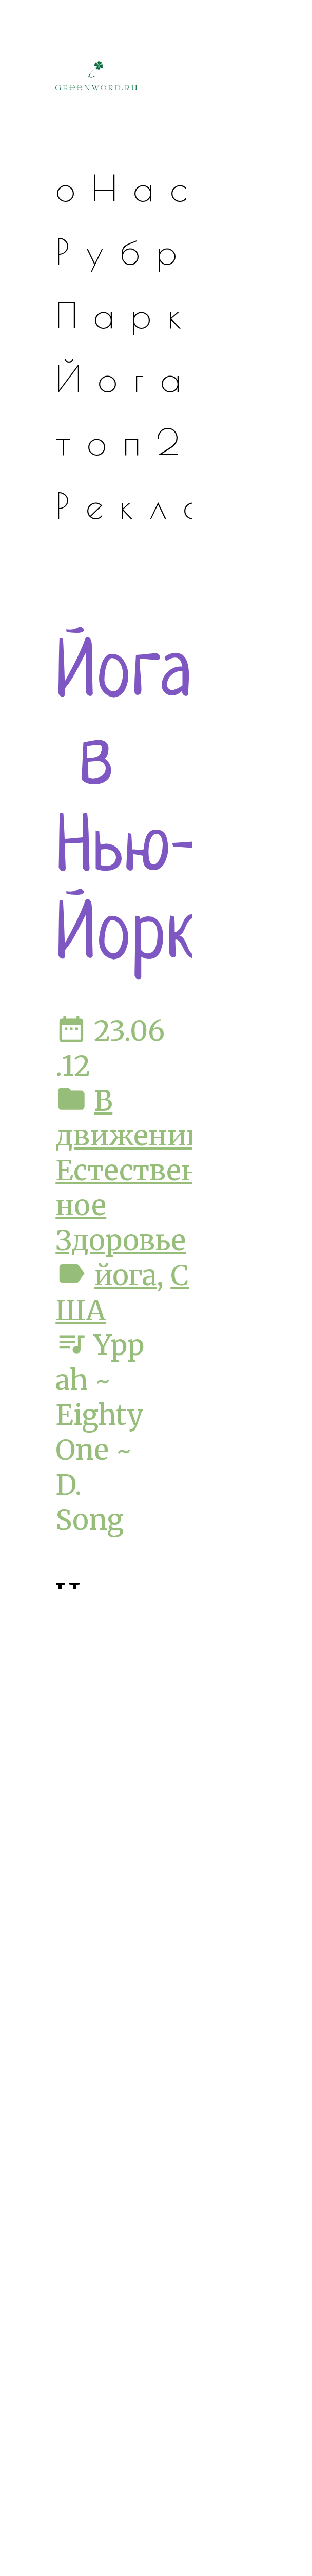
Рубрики (174, 251)
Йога (126, 378)
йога (125, 1275)
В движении (130, 1118)
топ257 (162, 441)
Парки (144, 315)
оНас (129, 188)
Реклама (175, 505)
